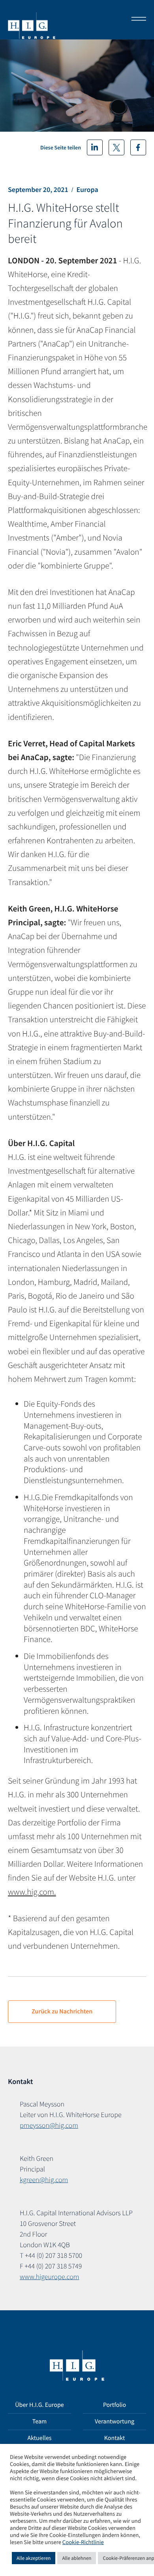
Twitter (116, 147)
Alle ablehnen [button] (77, 2558)
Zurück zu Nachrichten (62, 2011)
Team (40, 2421)
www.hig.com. (32, 1892)
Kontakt (115, 2438)
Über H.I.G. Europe (39, 2405)
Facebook (138, 147)
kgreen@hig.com (44, 2180)
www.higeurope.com (49, 2277)
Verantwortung (115, 2421)
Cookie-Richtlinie (83, 2542)
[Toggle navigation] (136, 20)
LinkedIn (95, 147)
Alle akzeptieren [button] (34, 2558)
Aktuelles (39, 2438)
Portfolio (115, 2405)
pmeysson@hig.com (49, 2125)
